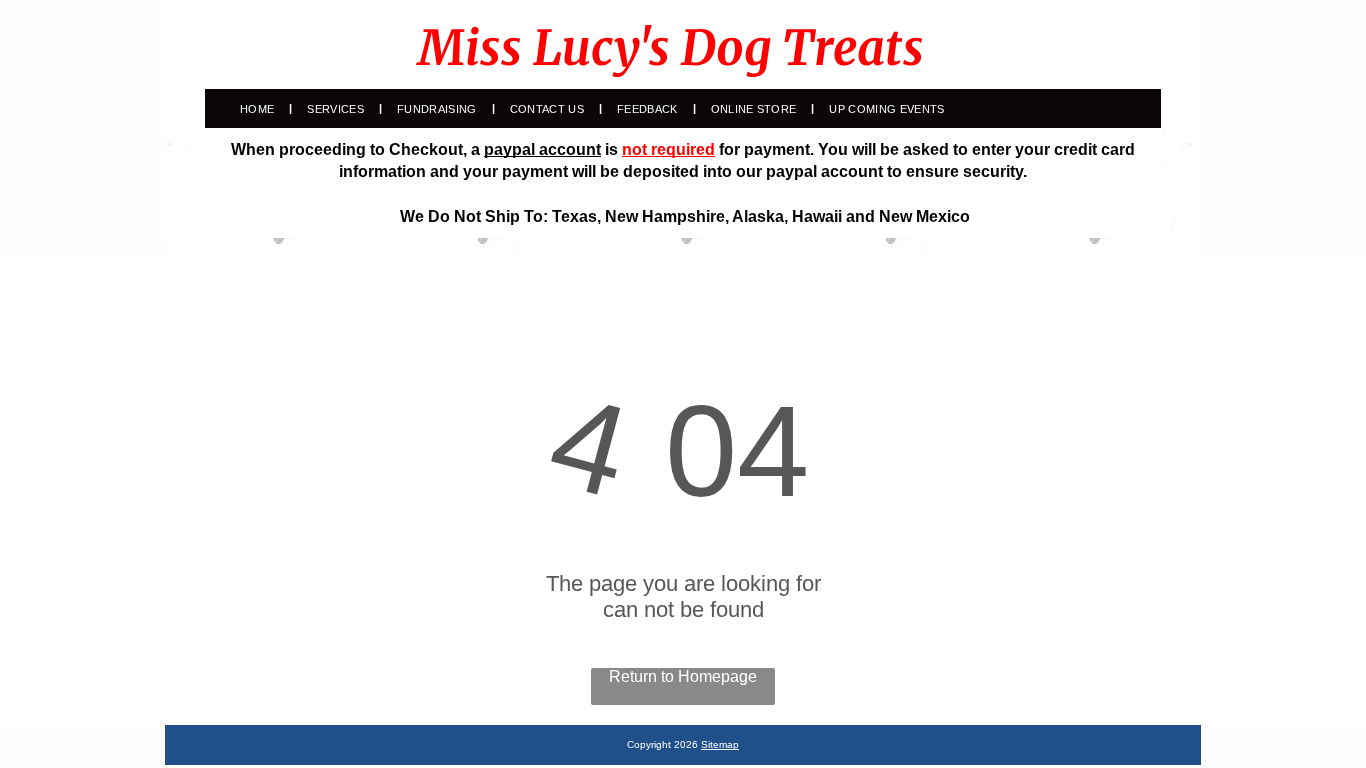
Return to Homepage (683, 676)
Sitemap (720, 744)
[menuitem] (258, 109)
